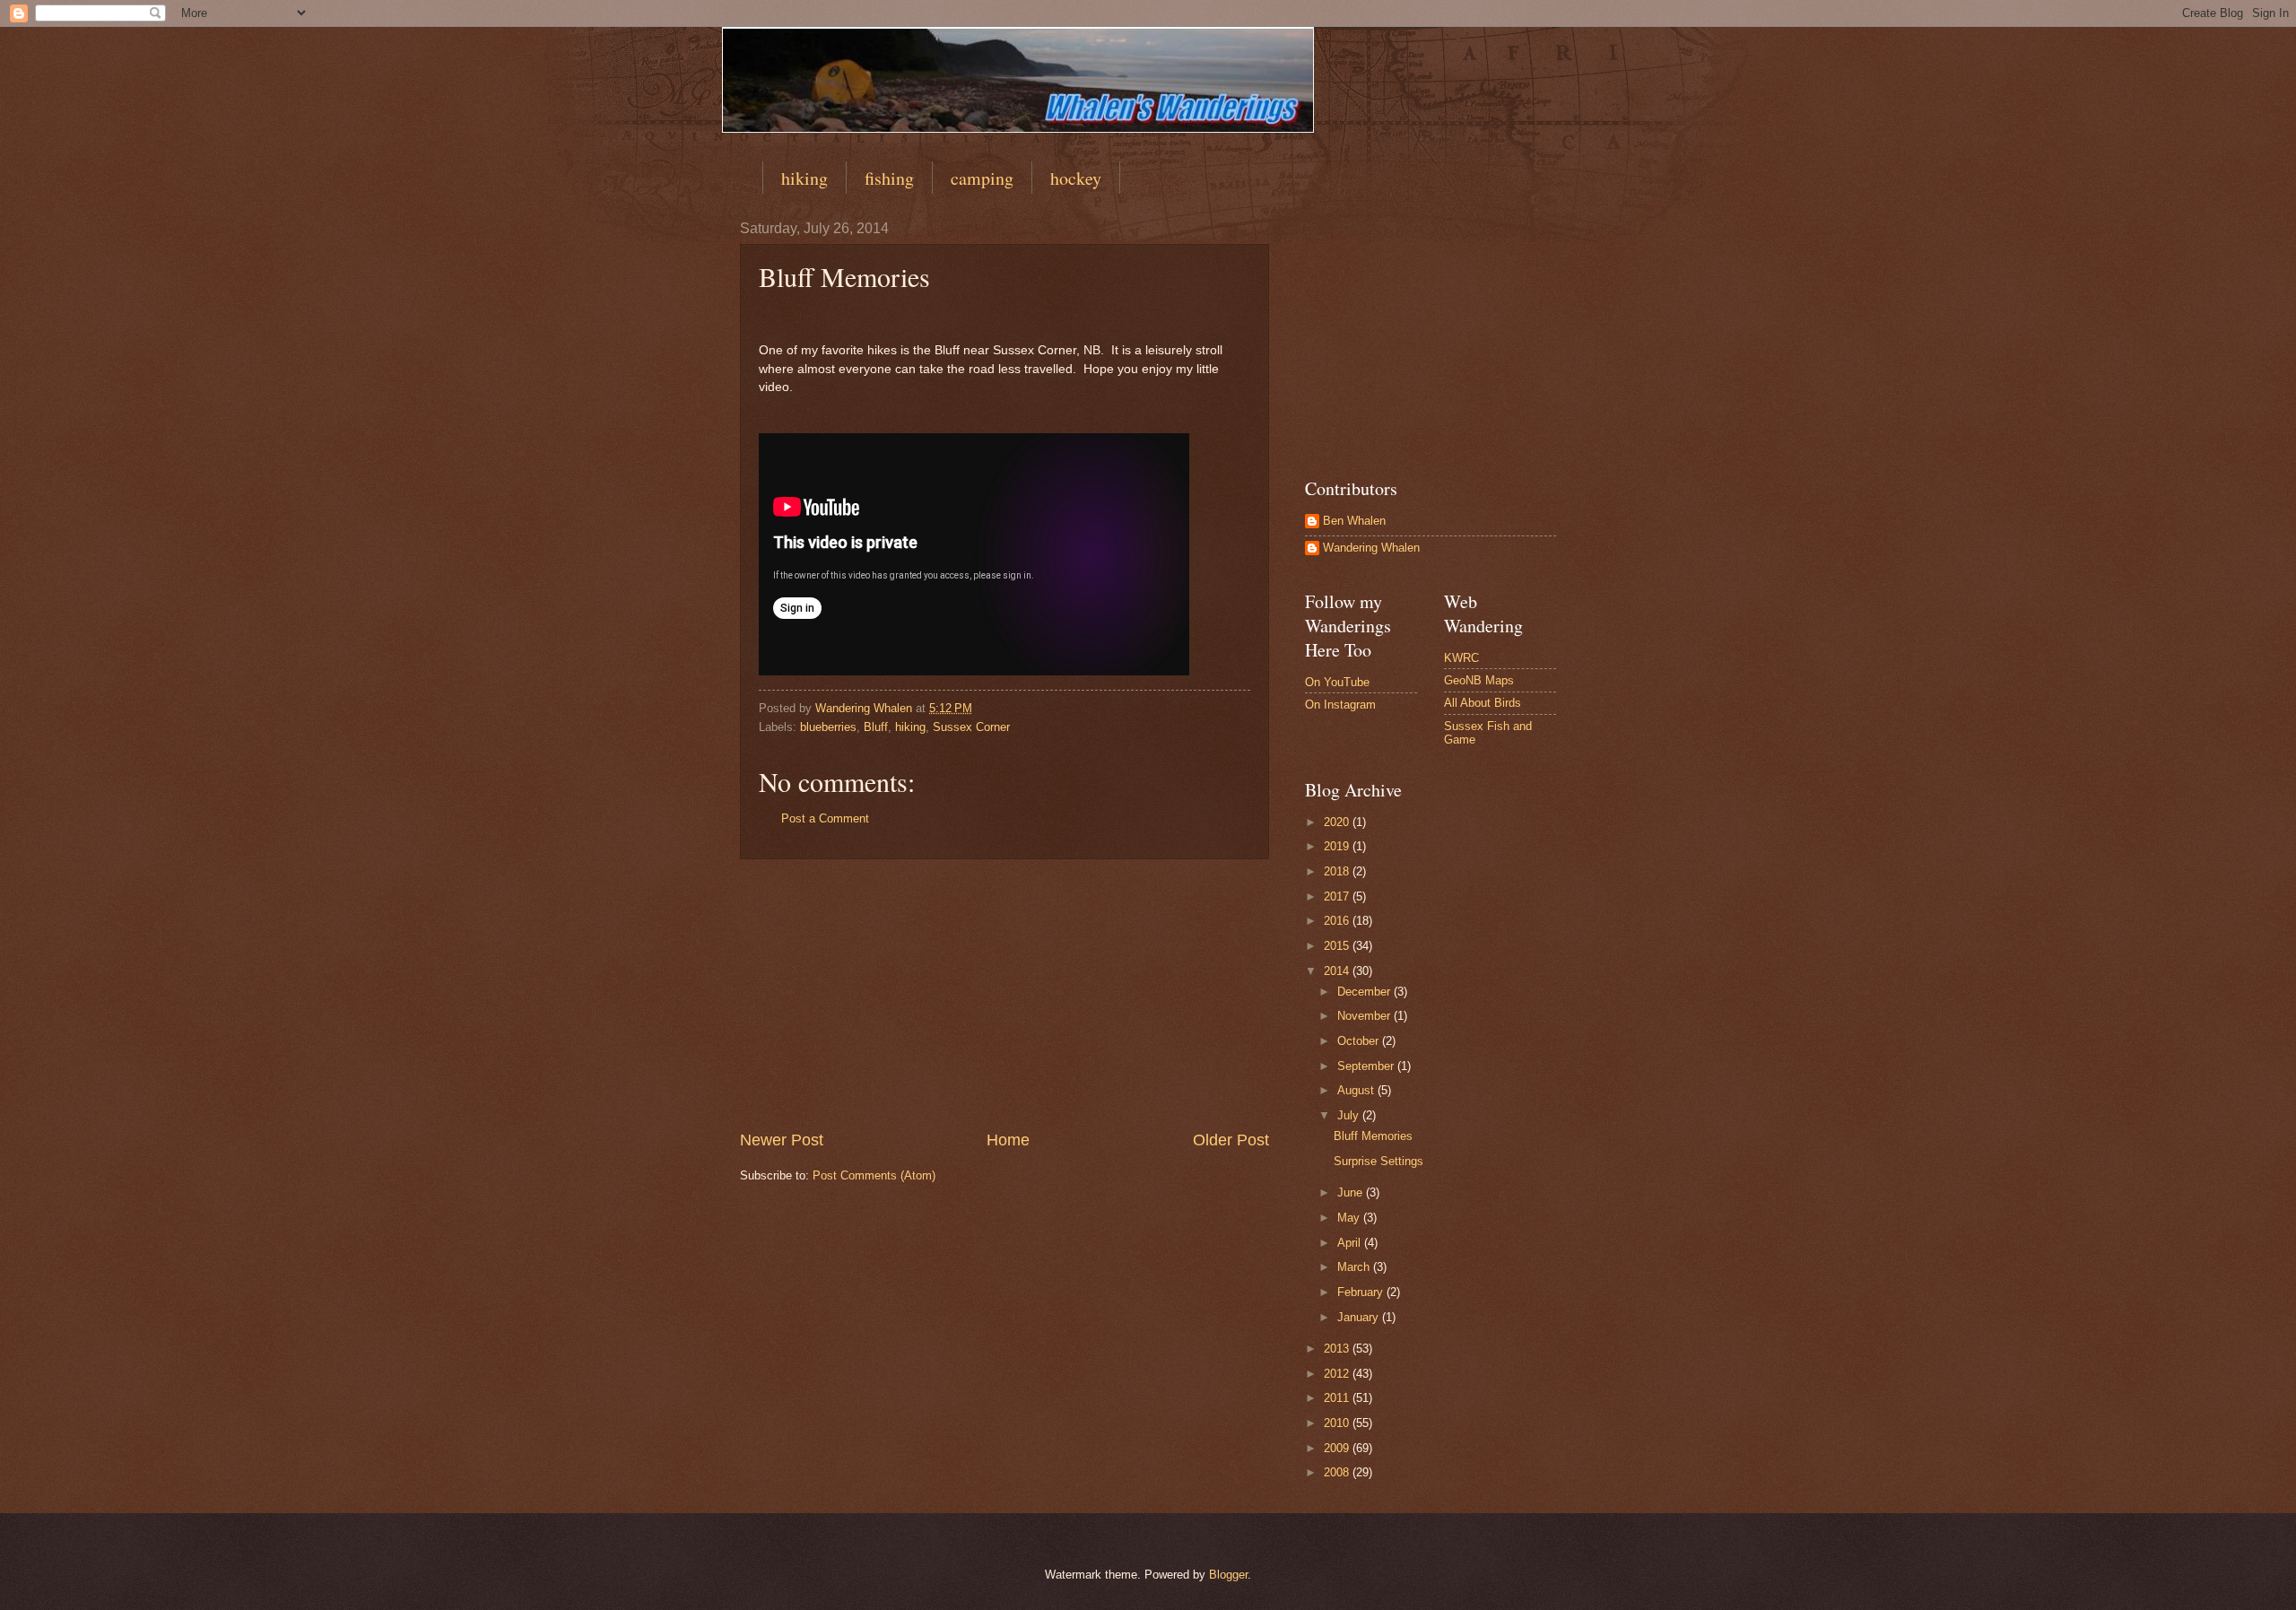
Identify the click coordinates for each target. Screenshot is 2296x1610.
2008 (1338, 1472)
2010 (1338, 1423)
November (1365, 1016)
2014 (1338, 971)
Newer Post (782, 1140)
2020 (1338, 822)
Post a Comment (825, 818)
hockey (1076, 178)
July (1350, 1115)
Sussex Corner (971, 727)
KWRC (1461, 658)
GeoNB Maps (1479, 680)
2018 (1338, 871)
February (1362, 1292)
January (1360, 1317)
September (1367, 1066)
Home (1008, 1140)
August (1357, 1090)
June (1352, 1192)
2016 (1338, 921)
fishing (889, 178)
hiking (804, 178)
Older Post (1231, 1140)
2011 (1338, 1398)
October (1360, 1041)
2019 (1338, 846)
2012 (1338, 1374)
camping (982, 178)
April (1351, 1243)
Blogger (1228, 1575)
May (1350, 1218)
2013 (1338, 1349)
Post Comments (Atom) (874, 1175)
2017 (1338, 896)
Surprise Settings (1378, 1161)
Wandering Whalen (1371, 548)
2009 (1338, 1448)
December (1365, 992)
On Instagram (1340, 705)
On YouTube (1337, 682)
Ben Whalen (1354, 521)
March (1355, 1267)
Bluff (876, 727)
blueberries (828, 727)
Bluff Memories (1373, 1136)
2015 (1338, 946)
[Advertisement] (1004, 994)
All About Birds (1483, 703)
